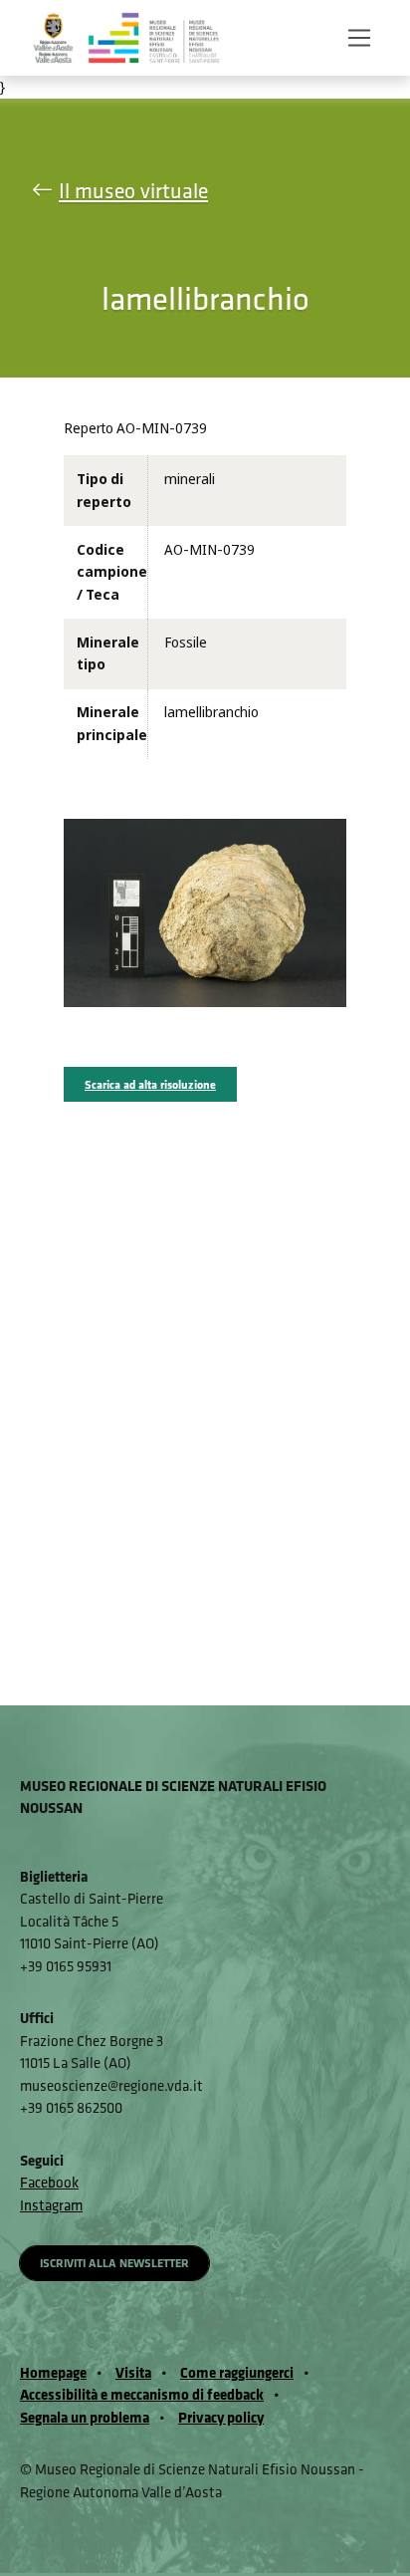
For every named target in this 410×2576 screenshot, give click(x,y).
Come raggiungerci (237, 2372)
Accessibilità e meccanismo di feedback (142, 2394)
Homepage (53, 2372)
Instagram (51, 2205)
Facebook (49, 2182)
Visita (133, 2372)
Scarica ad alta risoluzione (150, 1084)
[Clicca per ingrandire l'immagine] (205, 912)
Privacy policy (221, 2417)
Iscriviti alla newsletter (114, 2263)
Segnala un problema (85, 2417)
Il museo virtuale (133, 191)
